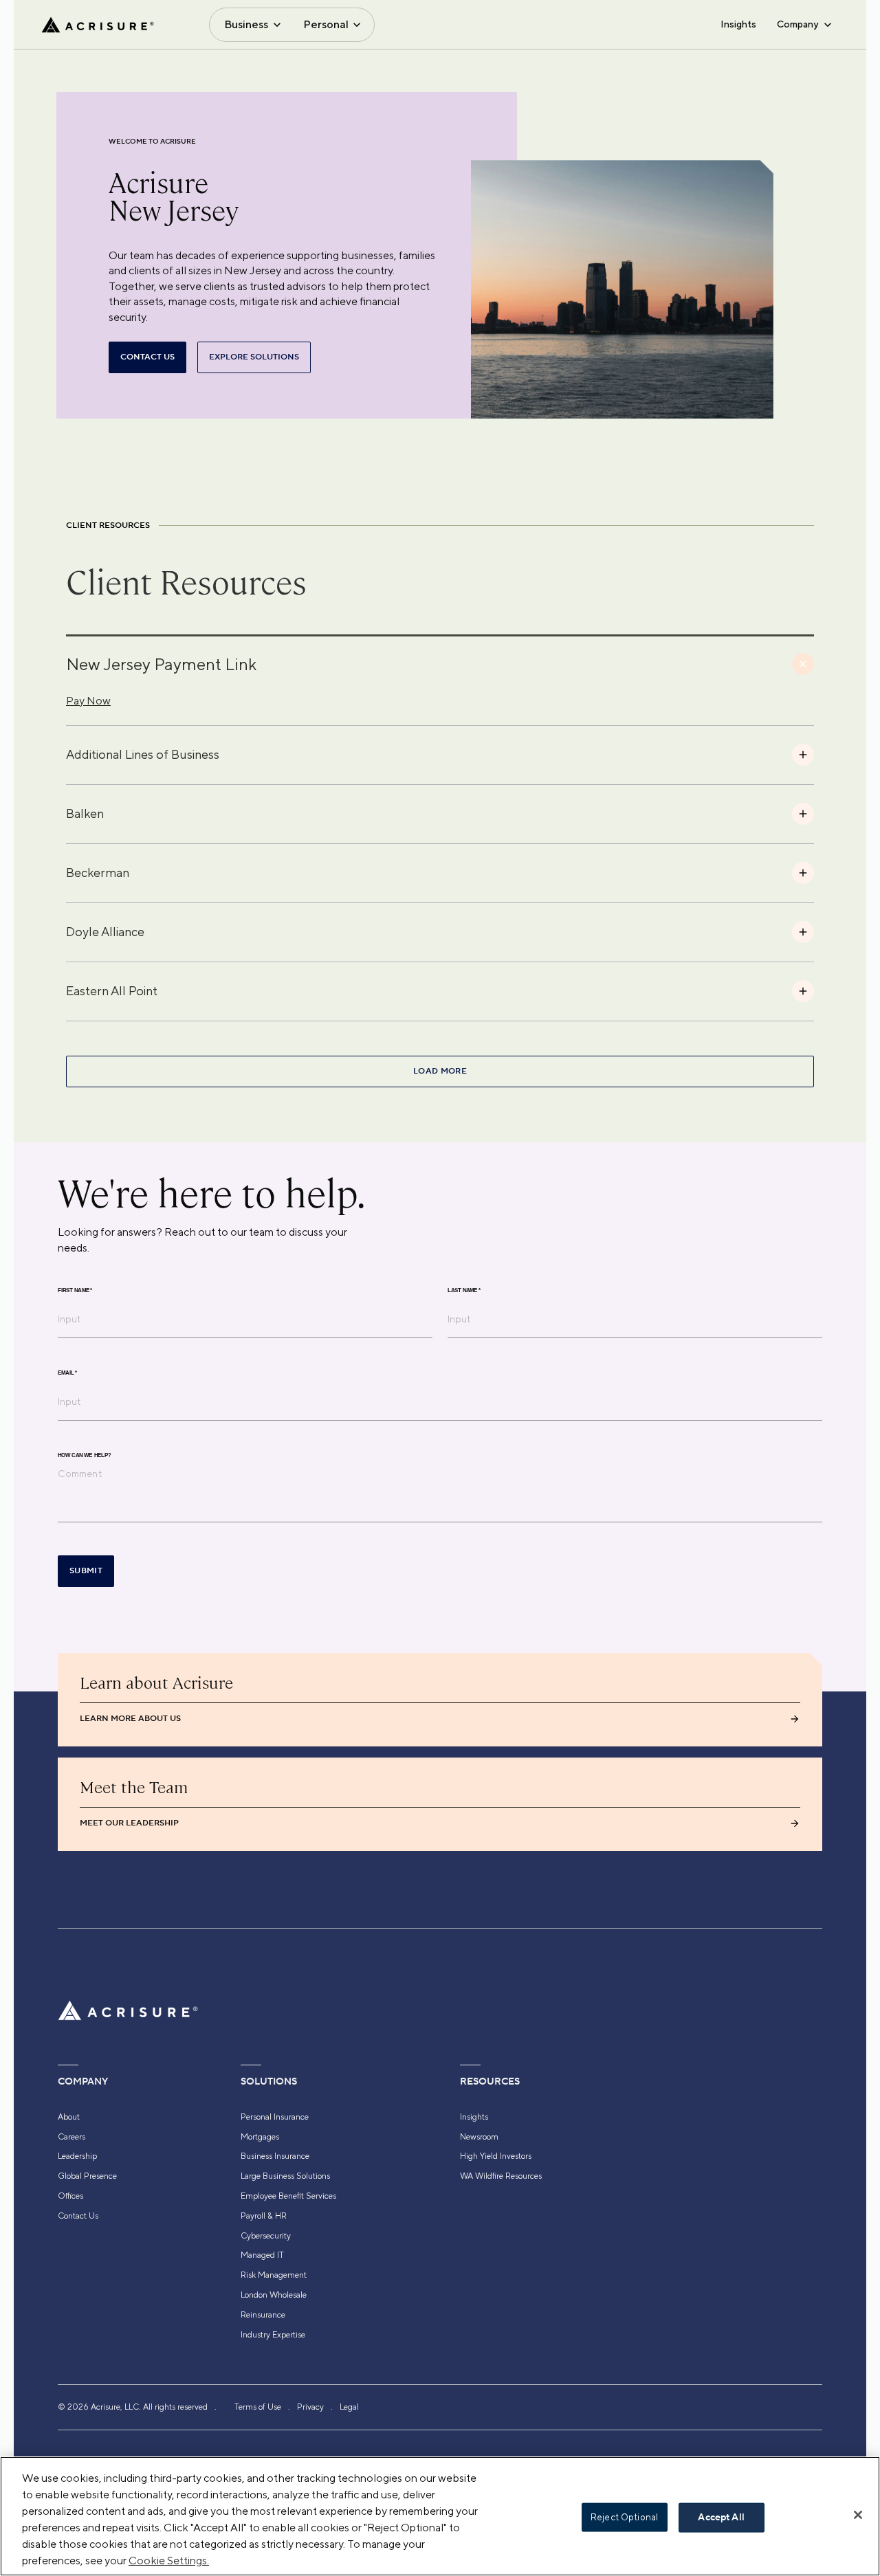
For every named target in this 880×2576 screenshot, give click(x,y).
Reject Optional (624, 2517)
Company (797, 24)
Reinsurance (263, 2315)
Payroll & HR (264, 2216)
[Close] (858, 2515)
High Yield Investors (496, 2156)
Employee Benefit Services (288, 2196)
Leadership (77, 2156)
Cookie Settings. (169, 2561)
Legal (349, 2407)
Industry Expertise (273, 2335)
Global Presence (87, 2176)
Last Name (464, 1291)
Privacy (310, 2407)
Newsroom (479, 2137)
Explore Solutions (254, 357)
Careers (71, 2137)
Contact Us (78, 2216)
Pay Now (88, 701)
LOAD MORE (440, 1071)
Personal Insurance (275, 2117)
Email (67, 1373)
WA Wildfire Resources (501, 2176)
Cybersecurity (266, 2236)
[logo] (98, 25)
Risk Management (274, 2275)
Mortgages (260, 2137)
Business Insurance (275, 2156)
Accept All (721, 2518)
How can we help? (84, 1456)
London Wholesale (274, 2295)
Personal (326, 24)
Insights (738, 24)
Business (246, 24)
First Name (75, 1291)
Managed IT (262, 2255)
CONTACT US (147, 357)
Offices (70, 2196)
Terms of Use (258, 2407)
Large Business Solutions (285, 2176)
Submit (86, 1571)
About (69, 2117)
